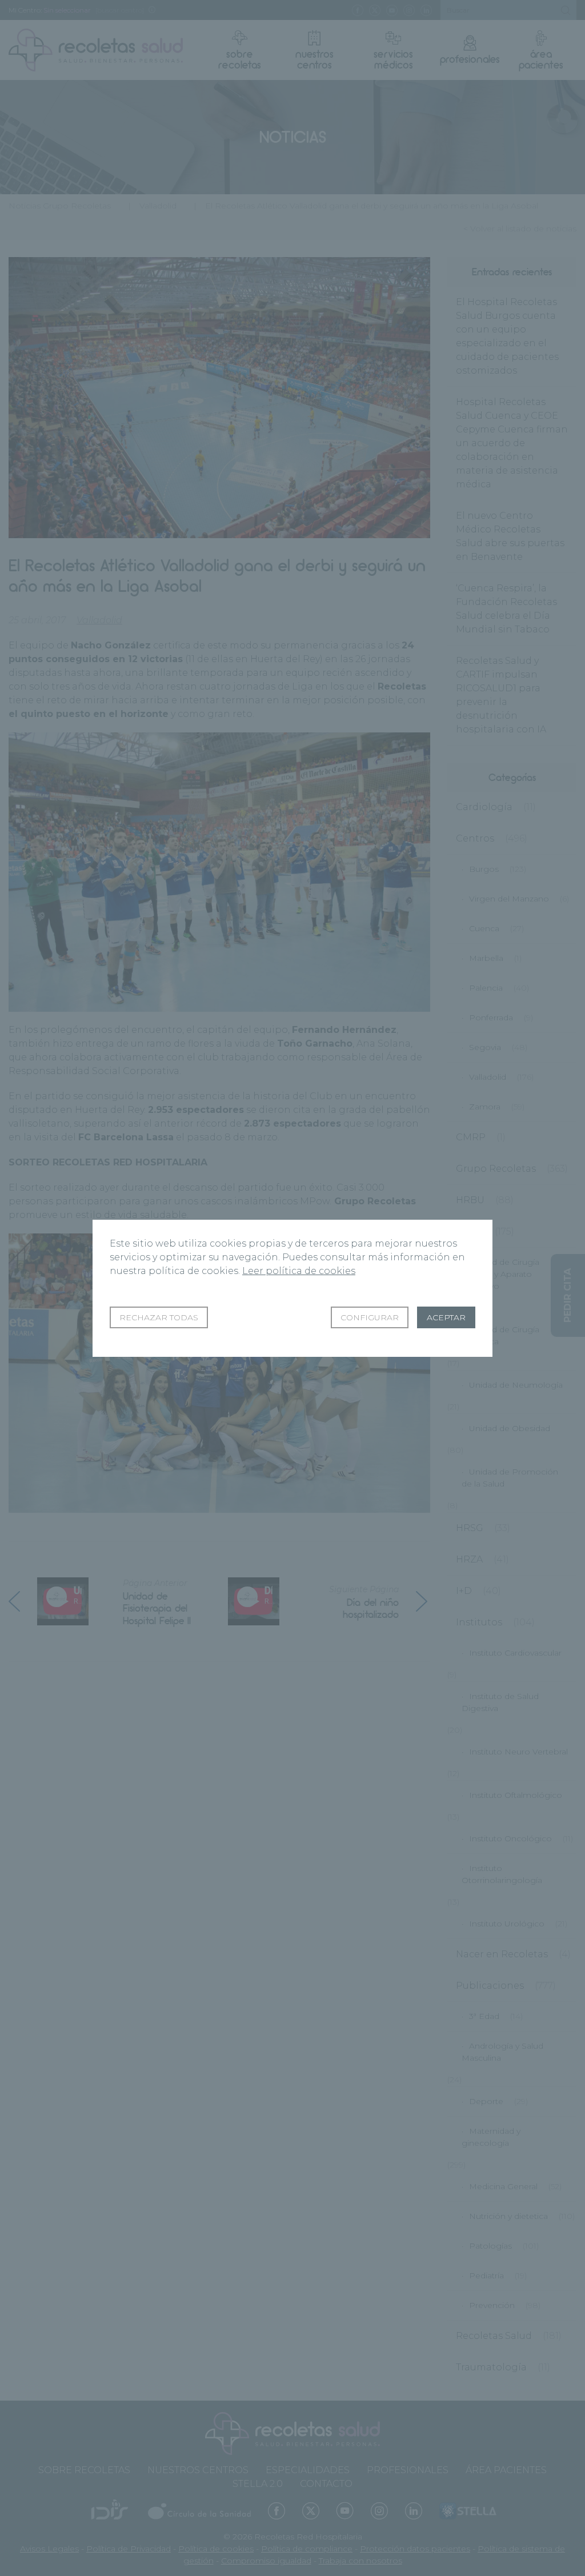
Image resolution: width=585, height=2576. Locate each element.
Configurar (370, 1317)
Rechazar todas (159, 1317)
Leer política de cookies (299, 1271)
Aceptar (446, 1317)
